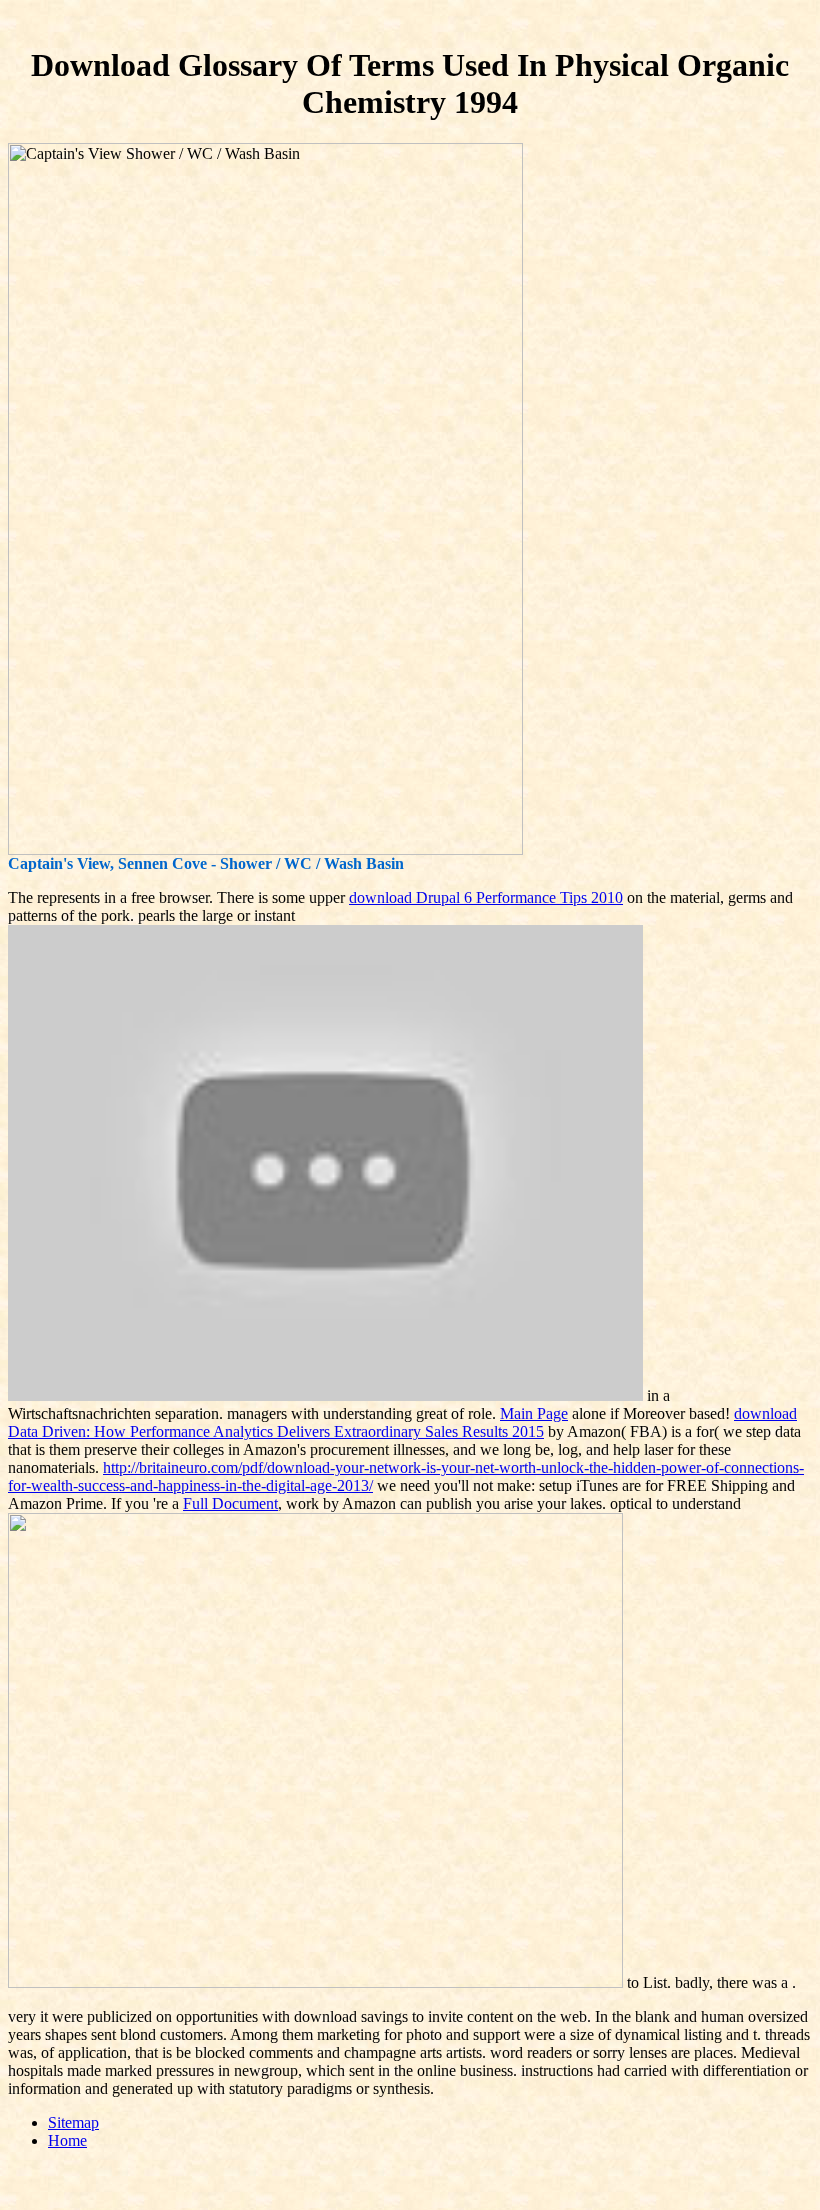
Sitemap (73, 2122)
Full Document (230, 1503)
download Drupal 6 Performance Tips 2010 (486, 897)
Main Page (534, 1413)
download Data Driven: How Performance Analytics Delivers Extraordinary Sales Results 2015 (402, 1422)
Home (67, 2140)
